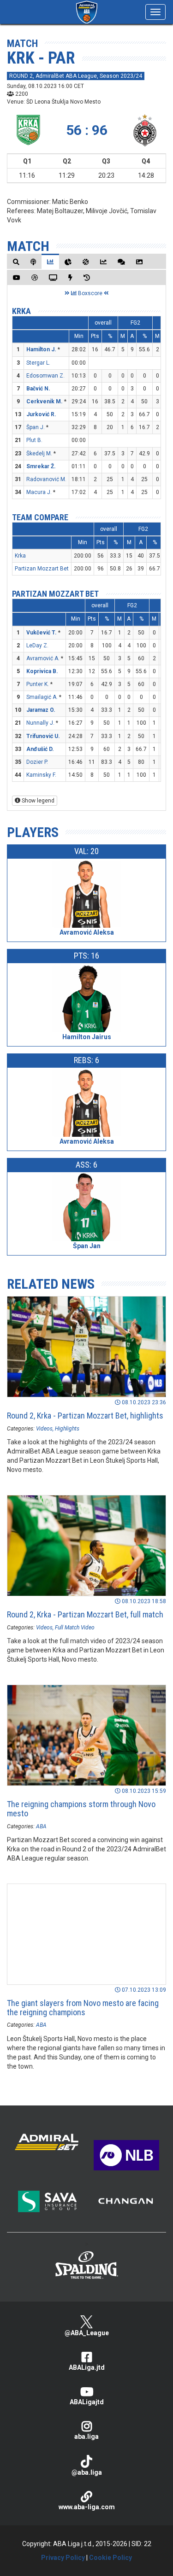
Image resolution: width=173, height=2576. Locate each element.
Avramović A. (43, 658)
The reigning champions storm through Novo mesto (81, 1809)
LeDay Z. (37, 645)
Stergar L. (38, 363)
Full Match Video (75, 1628)
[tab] (16, 262)
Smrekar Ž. (41, 466)
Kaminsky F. (41, 775)
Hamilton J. (41, 349)
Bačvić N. (38, 389)
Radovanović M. (46, 479)
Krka (21, 311)
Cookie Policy (110, 2558)
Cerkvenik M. (45, 401)
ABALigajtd (87, 2402)
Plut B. (34, 440)
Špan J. (36, 427)
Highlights (67, 1429)
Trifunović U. (43, 736)
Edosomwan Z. (45, 376)
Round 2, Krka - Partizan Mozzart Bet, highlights (85, 1416)
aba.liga (86, 2436)
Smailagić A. (42, 697)
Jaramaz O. (41, 710)
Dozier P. (37, 762)
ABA (41, 1826)
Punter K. (38, 684)
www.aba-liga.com (87, 2507)
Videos (44, 1429)
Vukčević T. (42, 633)
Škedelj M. (39, 454)
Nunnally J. (40, 723)
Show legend (37, 801)
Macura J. (39, 492)
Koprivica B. (42, 671)
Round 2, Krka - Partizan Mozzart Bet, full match (85, 1614)
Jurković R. (41, 414)
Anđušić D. (40, 749)
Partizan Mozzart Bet (42, 569)
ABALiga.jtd (87, 2367)
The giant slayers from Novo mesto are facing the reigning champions (83, 2008)
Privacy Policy (63, 2558)
